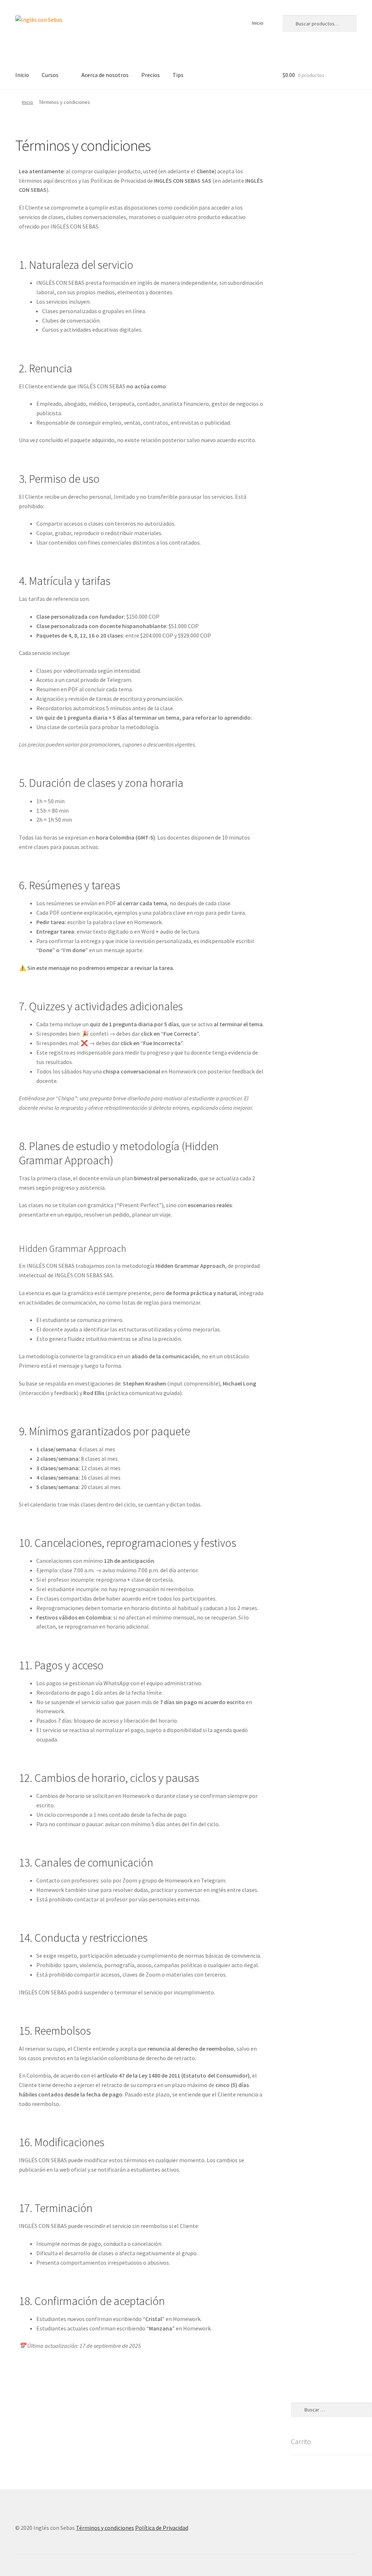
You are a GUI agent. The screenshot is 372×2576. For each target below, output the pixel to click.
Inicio (258, 23)
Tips (178, 75)
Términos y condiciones (105, 2528)
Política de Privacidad (162, 2528)
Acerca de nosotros (105, 75)
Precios (151, 75)
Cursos (50, 75)
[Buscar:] (331, 2410)
